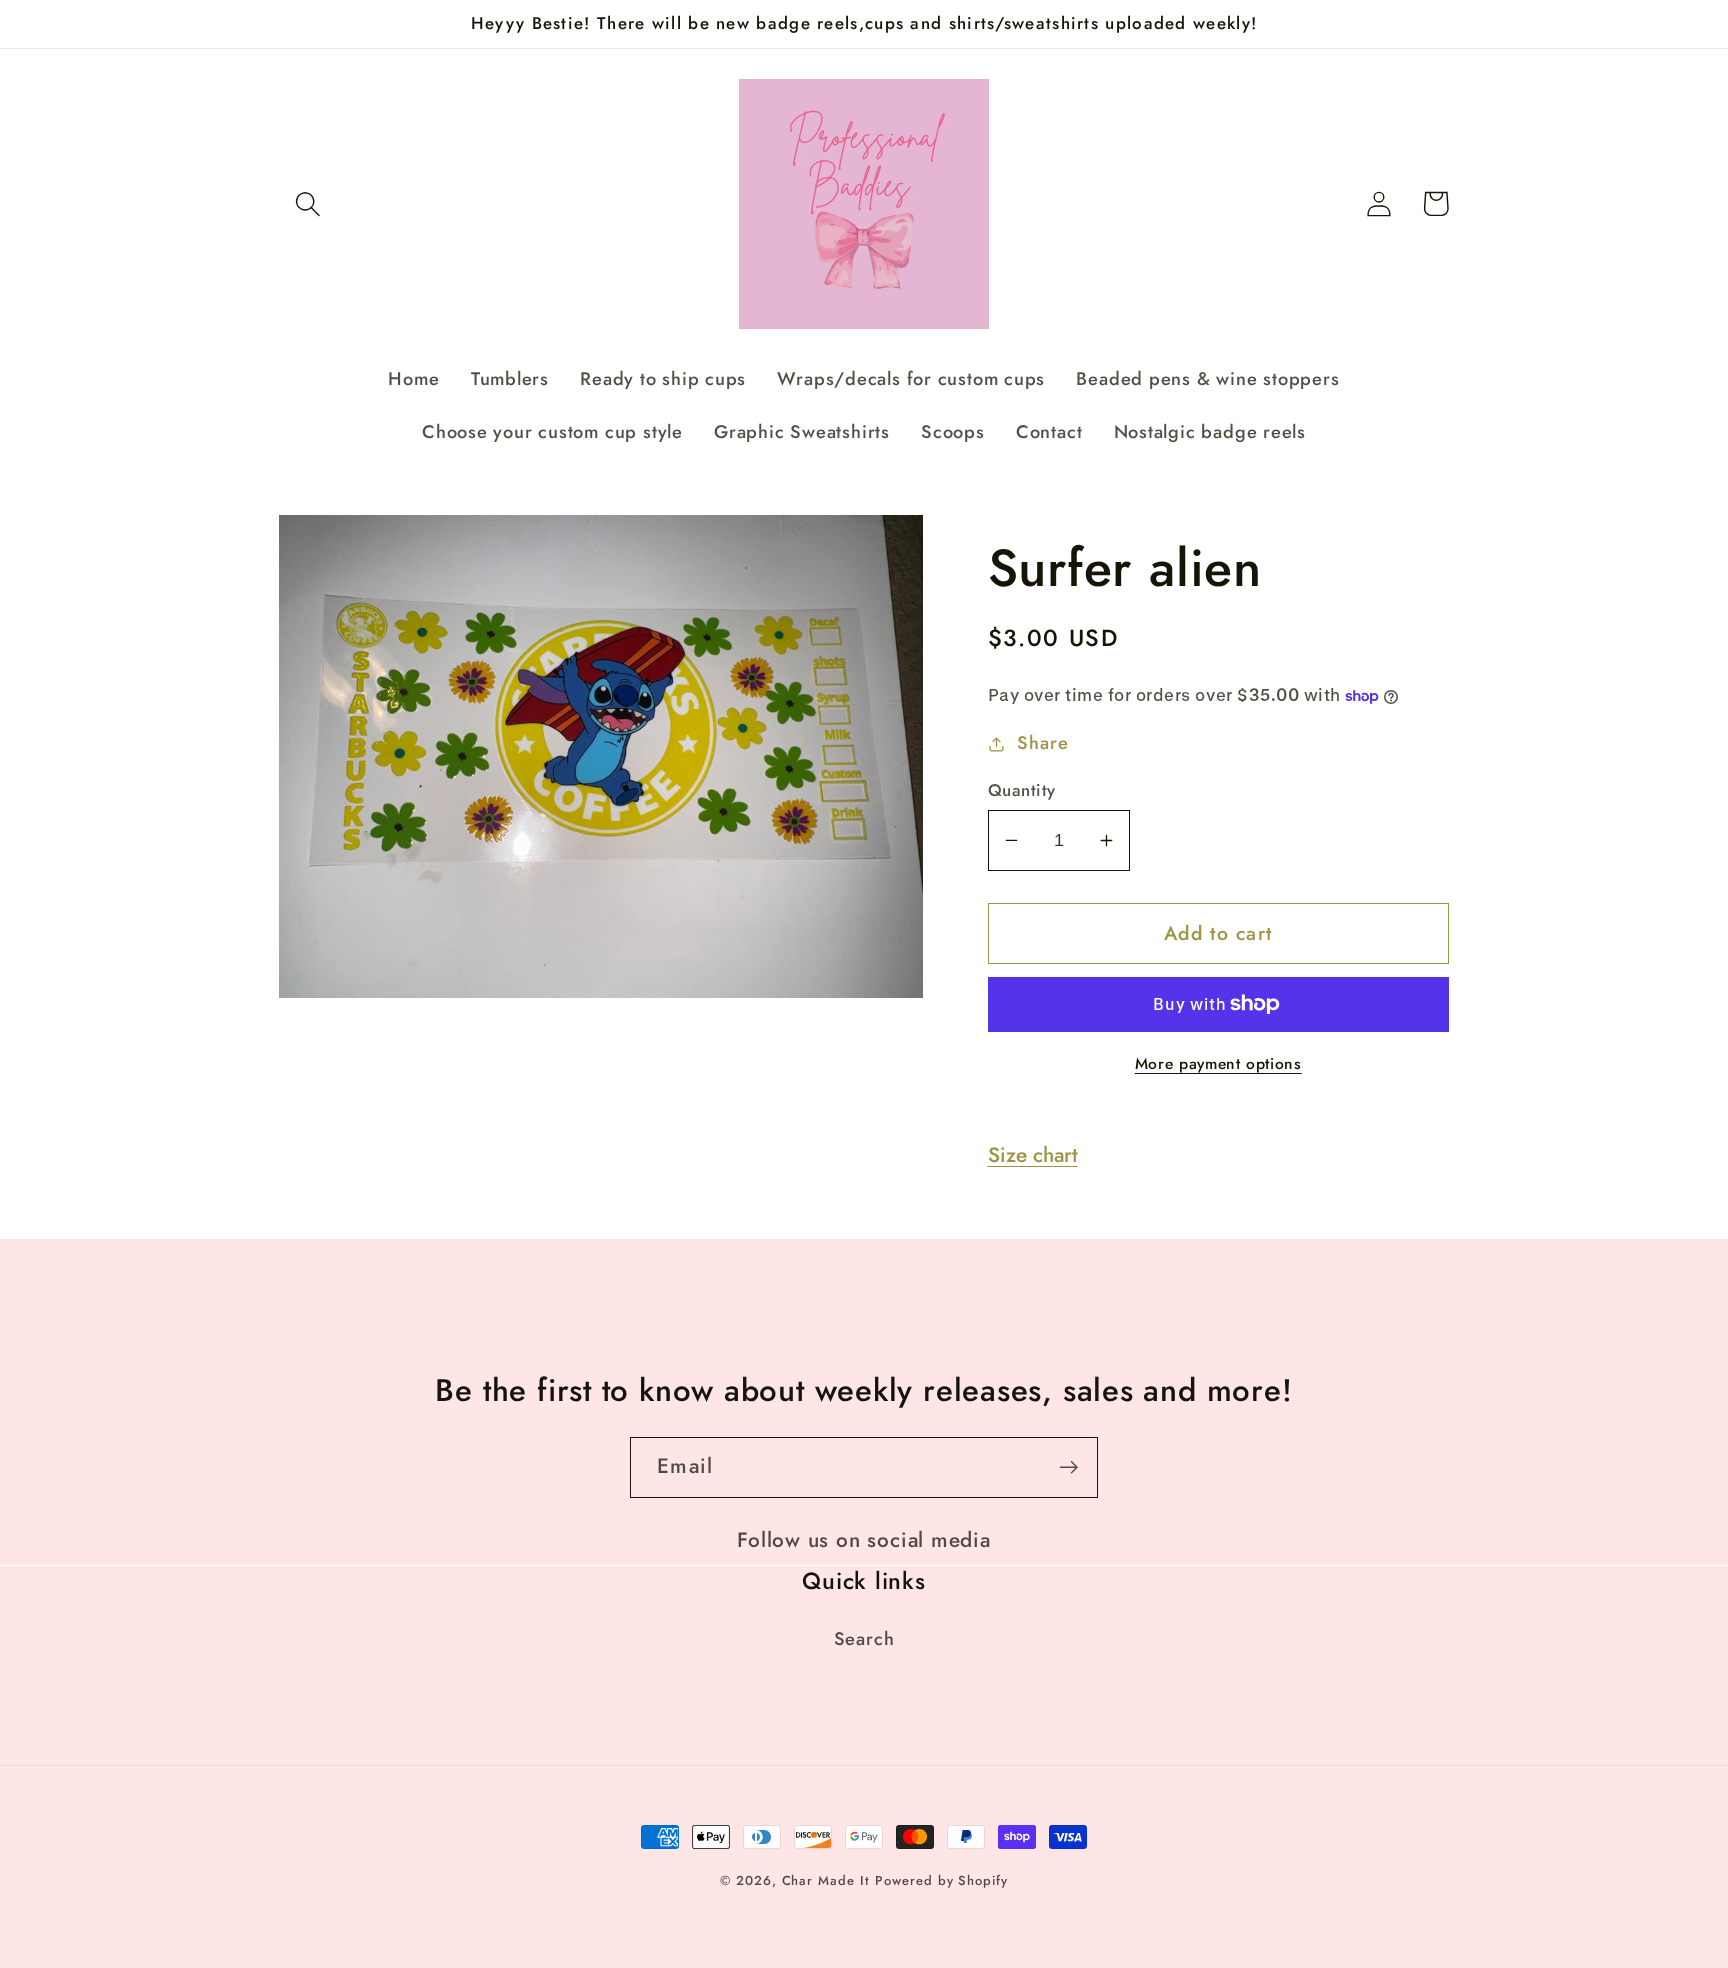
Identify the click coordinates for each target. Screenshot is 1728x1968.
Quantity (1022, 790)
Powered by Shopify (941, 1880)
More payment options (1218, 1064)
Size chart (1033, 1155)
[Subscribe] (1068, 1467)
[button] (307, 203)
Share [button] (1042, 743)
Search (864, 1639)
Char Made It (826, 1880)
